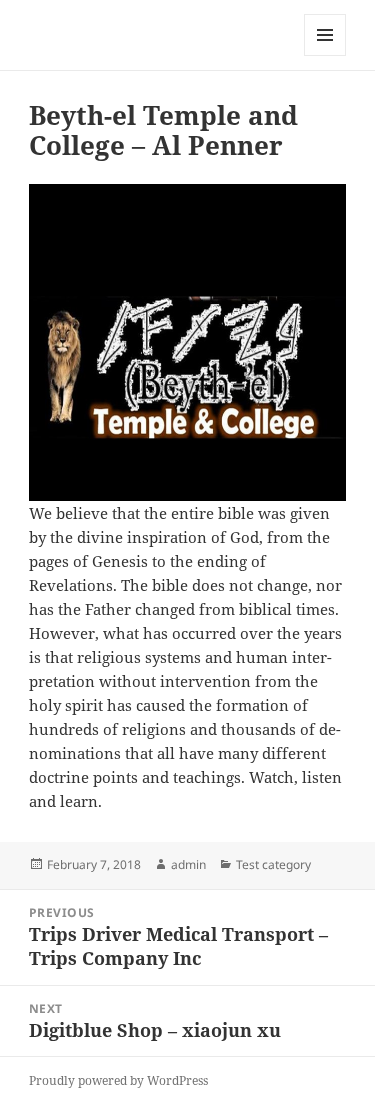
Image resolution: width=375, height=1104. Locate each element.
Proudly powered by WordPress (118, 1080)
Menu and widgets (325, 55)
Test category (273, 864)
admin (188, 864)
